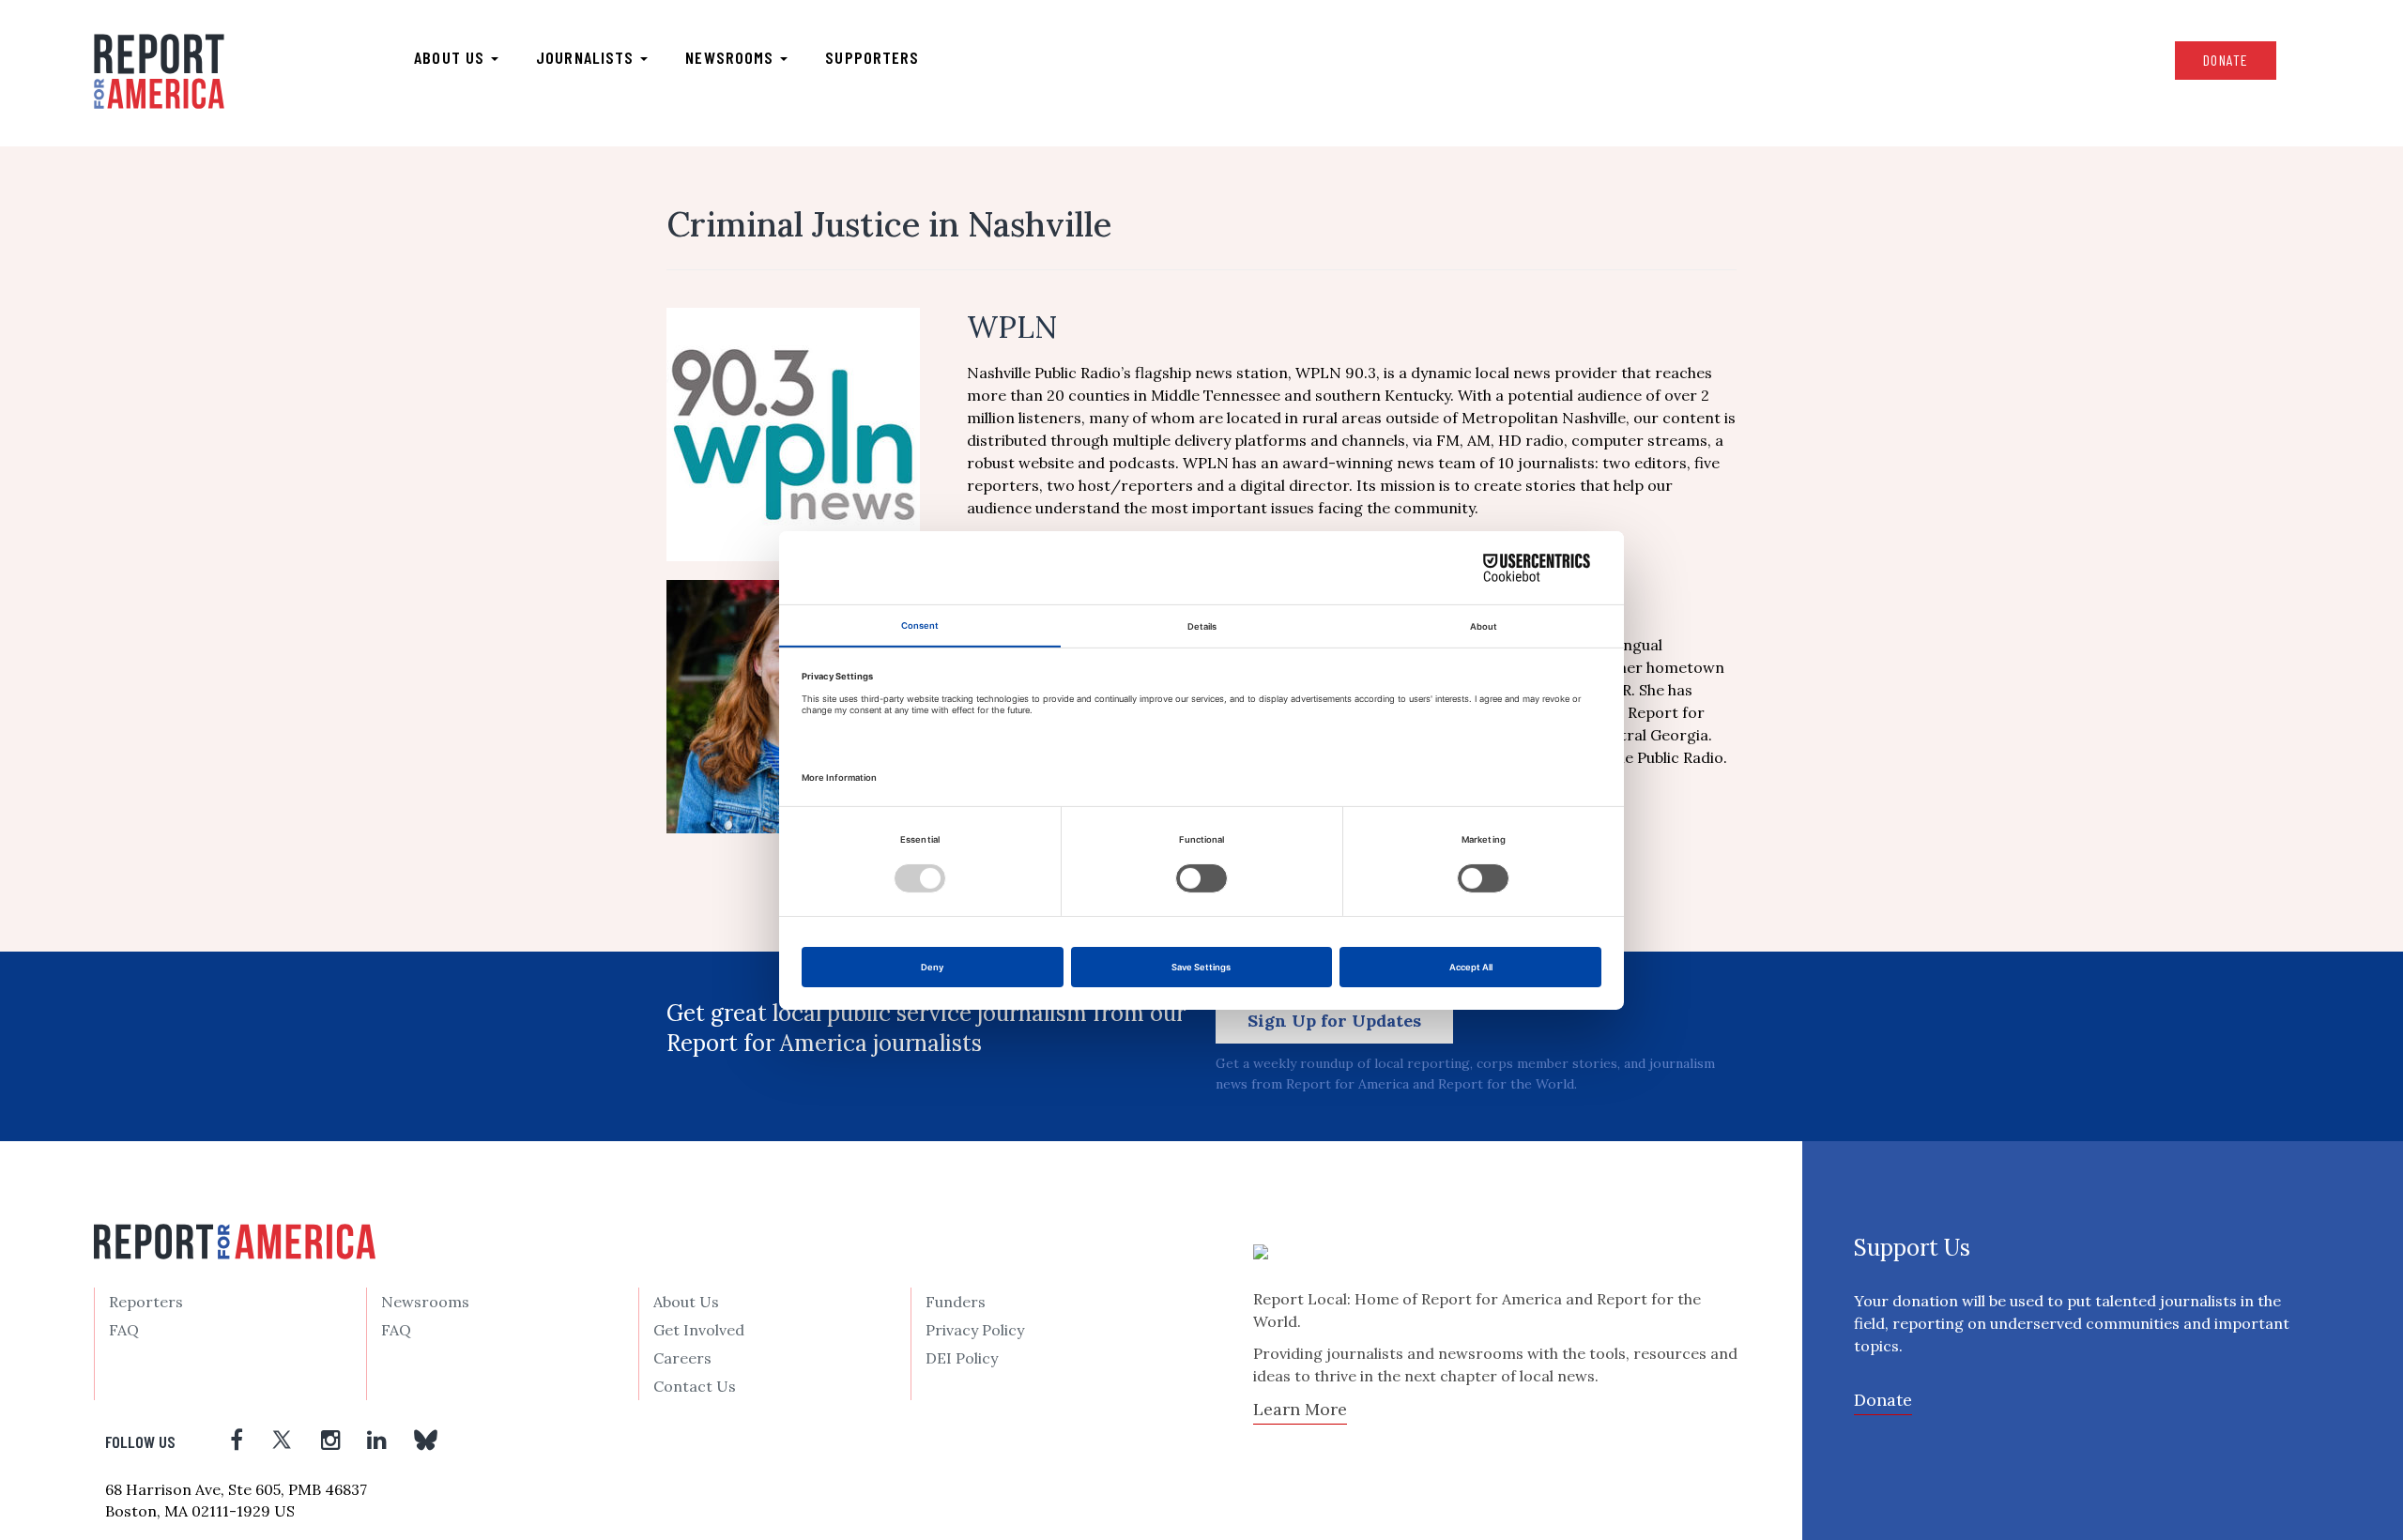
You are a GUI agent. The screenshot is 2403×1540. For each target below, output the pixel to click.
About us (452, 57)
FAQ (124, 1330)
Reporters (146, 1302)
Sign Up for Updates (1334, 1021)
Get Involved (699, 1330)
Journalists (587, 57)
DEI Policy (962, 1358)
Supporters (872, 57)
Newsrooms (732, 57)
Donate (2226, 60)
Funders (956, 1302)
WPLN (1012, 327)
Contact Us (695, 1386)
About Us (686, 1302)
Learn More (1300, 1409)
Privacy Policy (975, 1330)
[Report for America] (159, 71)
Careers (682, 1358)
